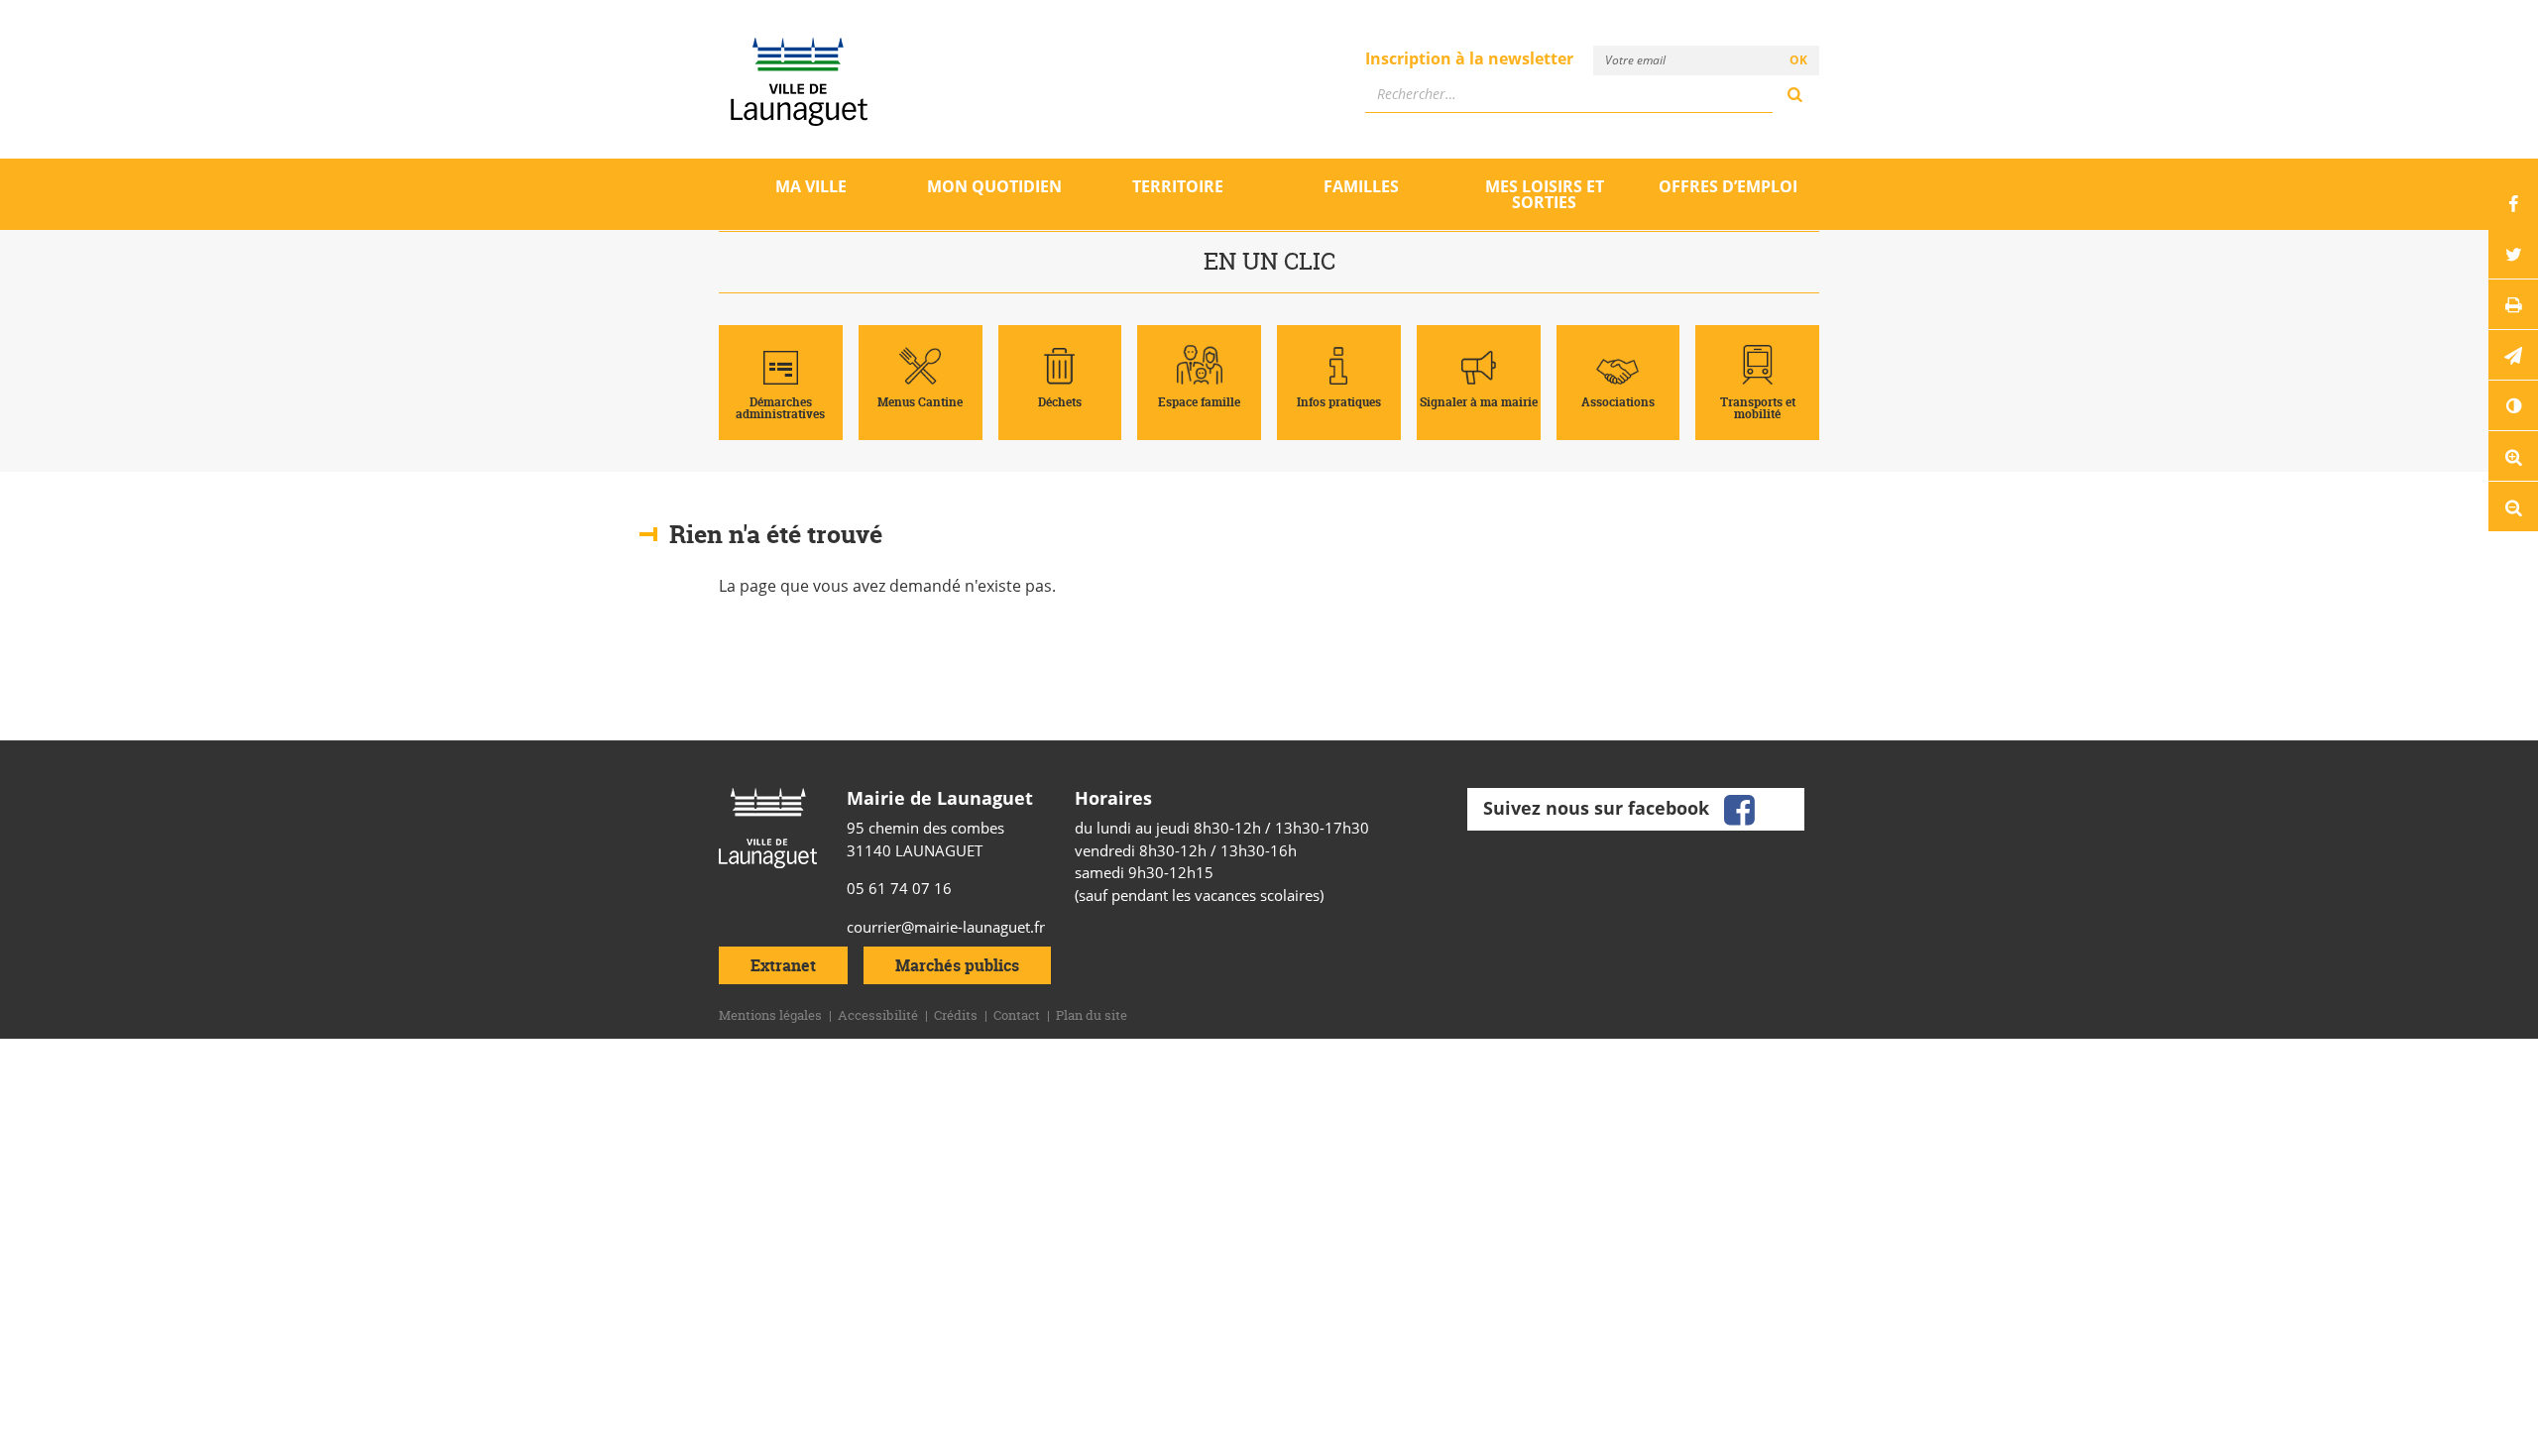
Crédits (956, 1015)
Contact (1017, 1015)
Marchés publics (957, 965)
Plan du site (1092, 1015)
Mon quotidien (994, 186)
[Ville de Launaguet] (768, 826)
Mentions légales (770, 1015)
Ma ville (811, 186)
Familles (1361, 186)
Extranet (783, 965)
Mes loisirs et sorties (1545, 194)
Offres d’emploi (1728, 186)
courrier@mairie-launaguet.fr (946, 927)
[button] (2513, 355)
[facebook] (1739, 807)
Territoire (1178, 186)
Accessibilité (878, 1015)
